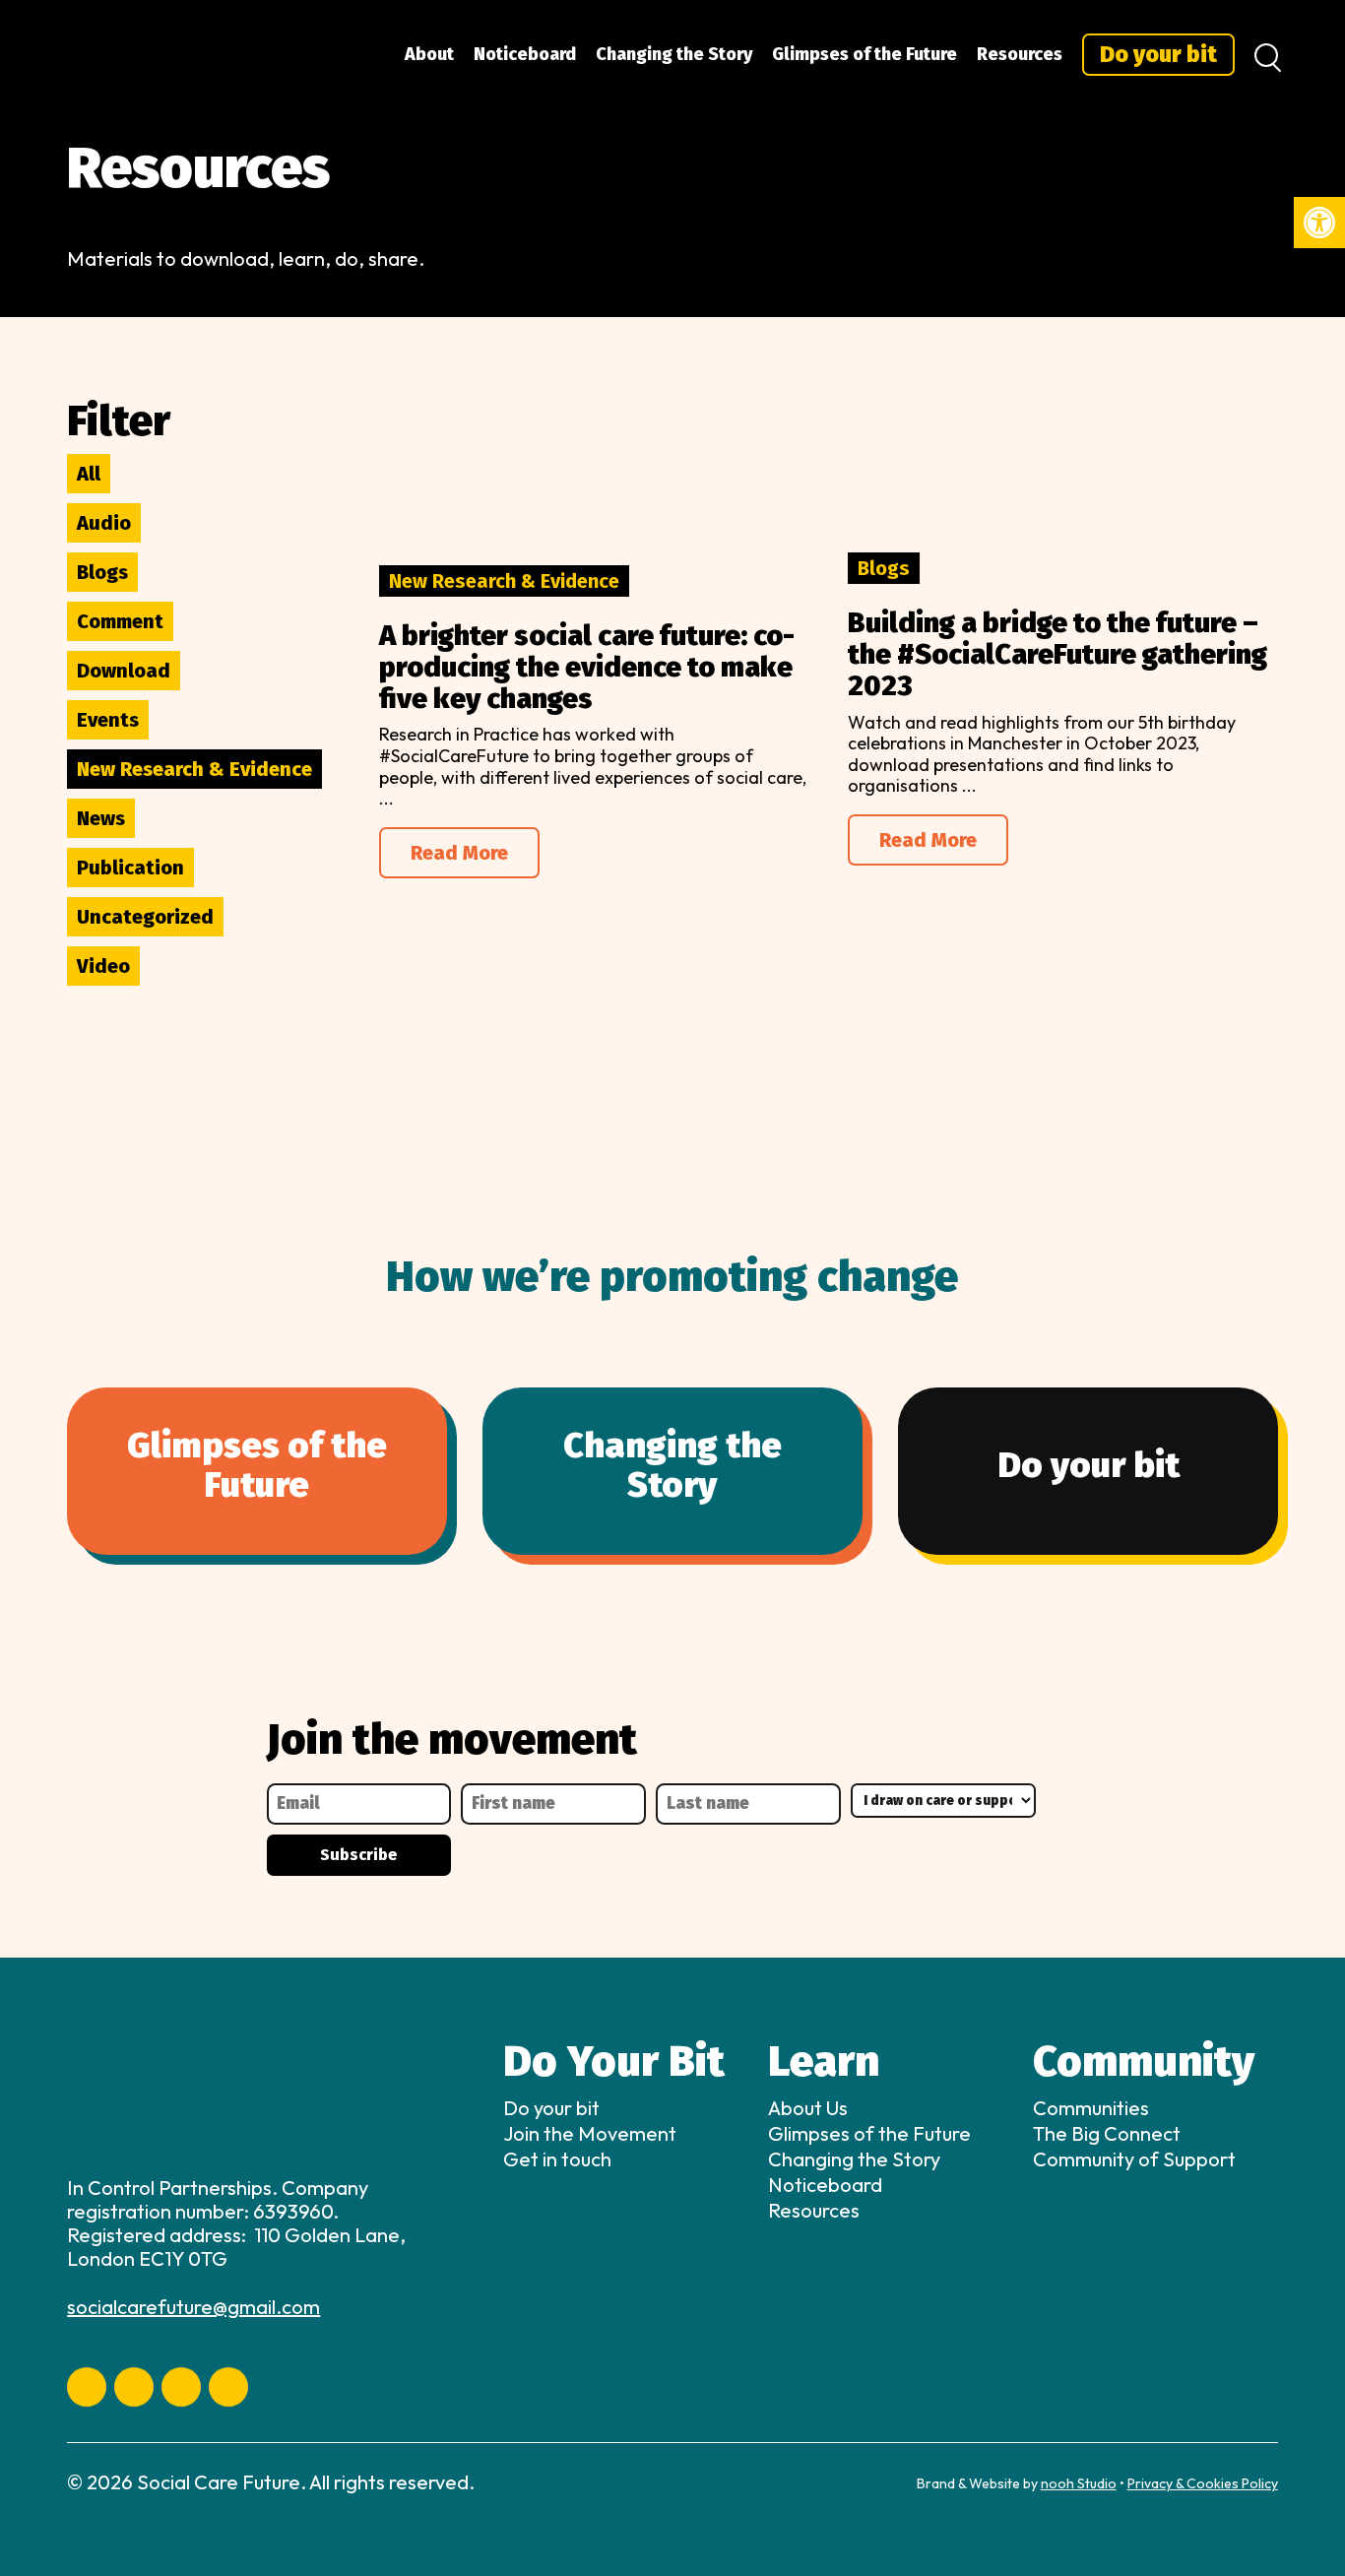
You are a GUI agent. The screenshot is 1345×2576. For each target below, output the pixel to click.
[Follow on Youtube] (134, 2387)
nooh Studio (1079, 2483)
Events (108, 720)
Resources (1020, 54)
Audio (104, 523)
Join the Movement (590, 2133)
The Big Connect (1107, 2133)
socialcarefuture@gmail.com (193, 2307)
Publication (130, 868)
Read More (459, 853)
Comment (120, 621)
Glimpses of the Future (865, 54)
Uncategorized (145, 917)
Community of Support (1134, 2159)
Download (124, 671)
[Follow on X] (181, 2387)
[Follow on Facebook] (87, 2387)
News (101, 818)
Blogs (102, 572)
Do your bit (1158, 54)
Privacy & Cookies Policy (1203, 2483)
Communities (1091, 2108)
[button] (1319, 223)
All (89, 474)
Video (103, 966)
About (429, 54)
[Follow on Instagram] (228, 2387)
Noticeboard (525, 54)
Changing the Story (674, 54)
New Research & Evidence (194, 769)
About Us (808, 2108)
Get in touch (557, 2159)
